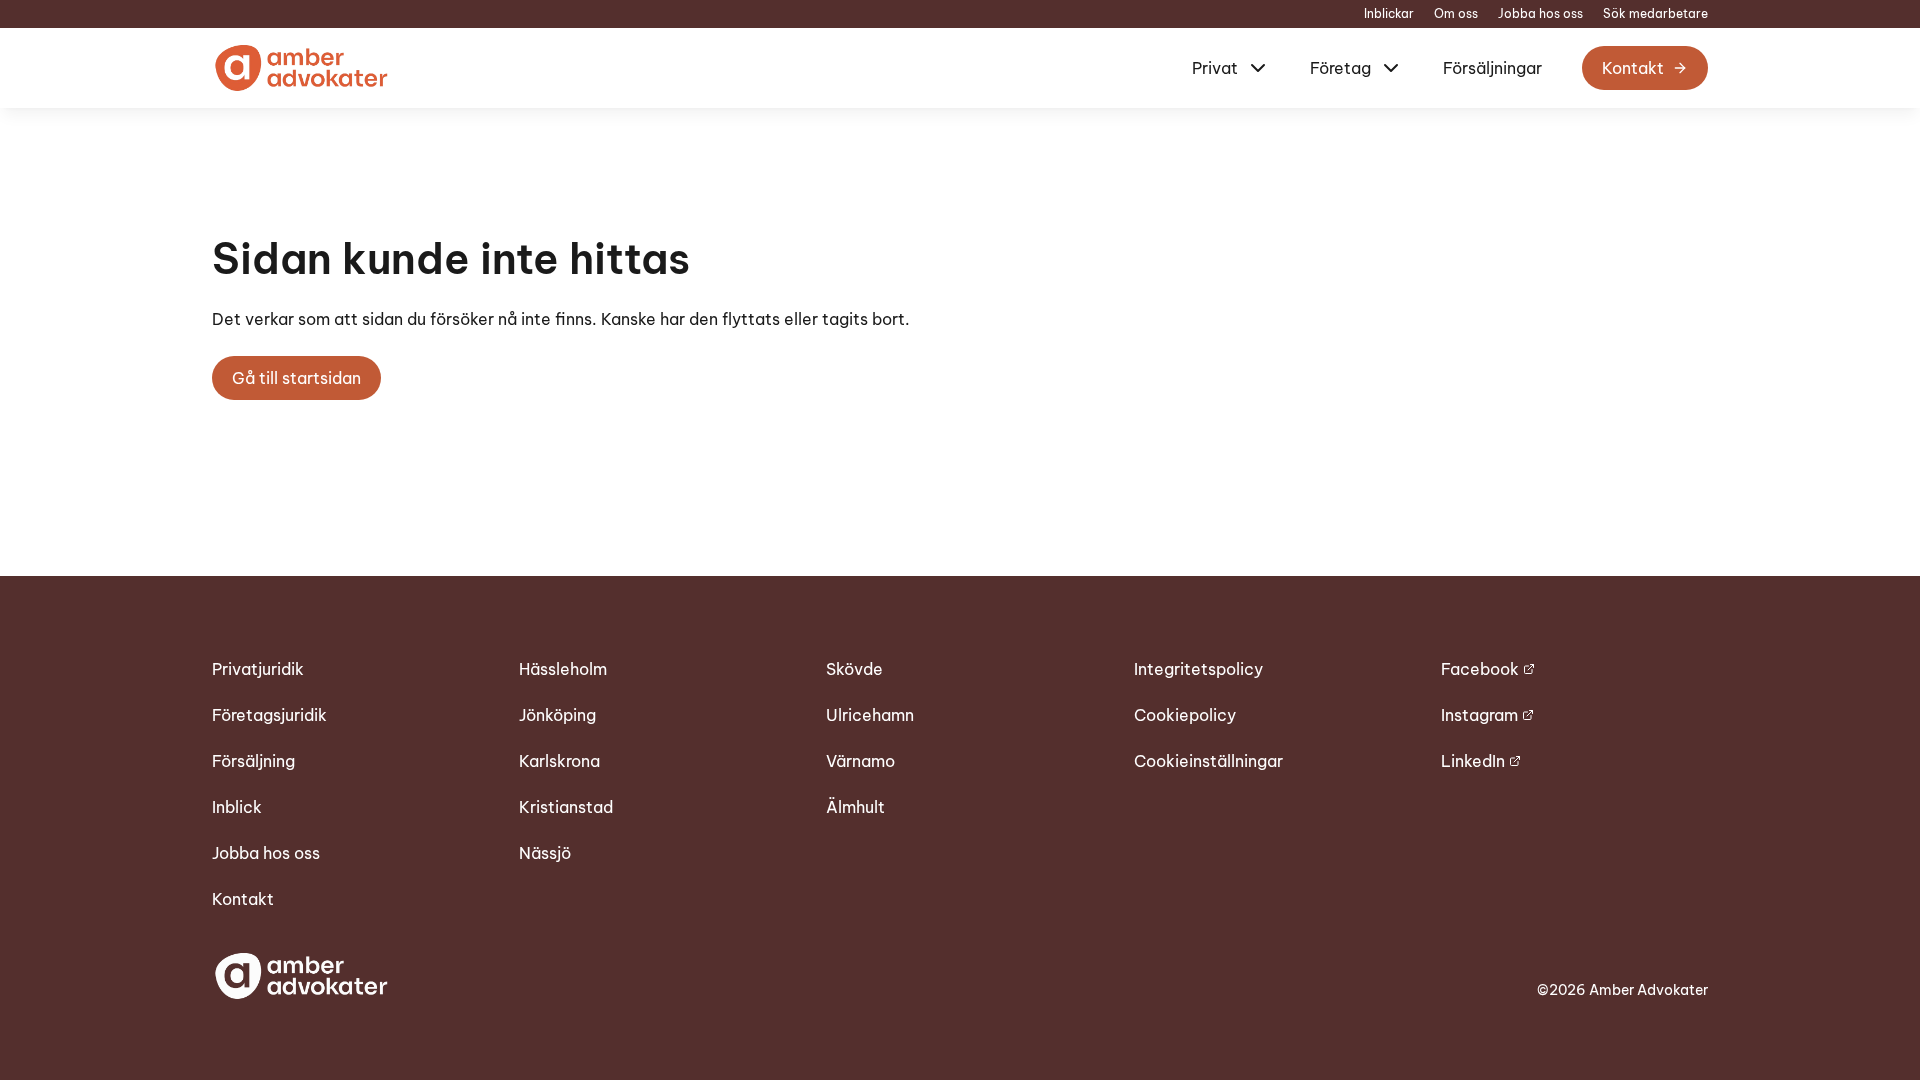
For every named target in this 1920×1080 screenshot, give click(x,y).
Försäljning (253, 761)
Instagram (1479, 715)
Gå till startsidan (296, 378)
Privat (1215, 68)
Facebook (1480, 669)
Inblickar (1389, 14)
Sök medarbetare (1655, 14)
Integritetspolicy (1198, 669)
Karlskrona (559, 761)
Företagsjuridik (269, 715)
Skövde (854, 669)
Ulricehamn (870, 715)
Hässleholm (563, 669)
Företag (1340, 68)
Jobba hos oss (1540, 14)
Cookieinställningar (1208, 761)
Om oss (1456, 14)
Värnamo (860, 761)
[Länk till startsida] (300, 68)
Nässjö (545, 853)
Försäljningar (1492, 68)
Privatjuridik (258, 669)
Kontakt (1633, 68)
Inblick (237, 807)
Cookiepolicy (1185, 715)
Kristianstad (566, 807)
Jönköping (557, 715)
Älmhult (855, 807)
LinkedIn (1473, 761)
